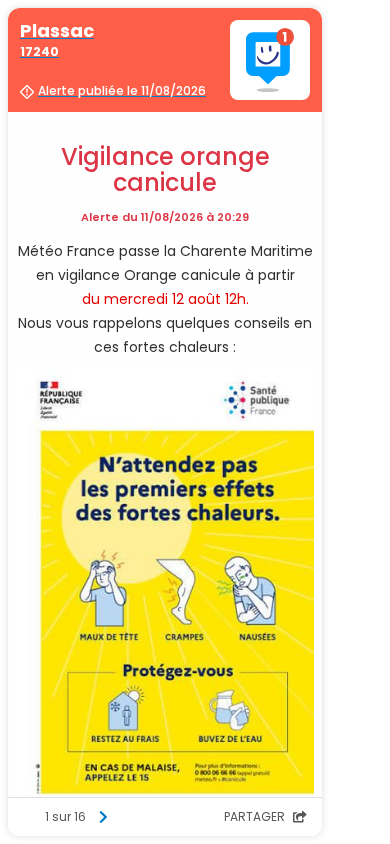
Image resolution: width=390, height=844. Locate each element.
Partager (256, 816)
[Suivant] (103, 817)
